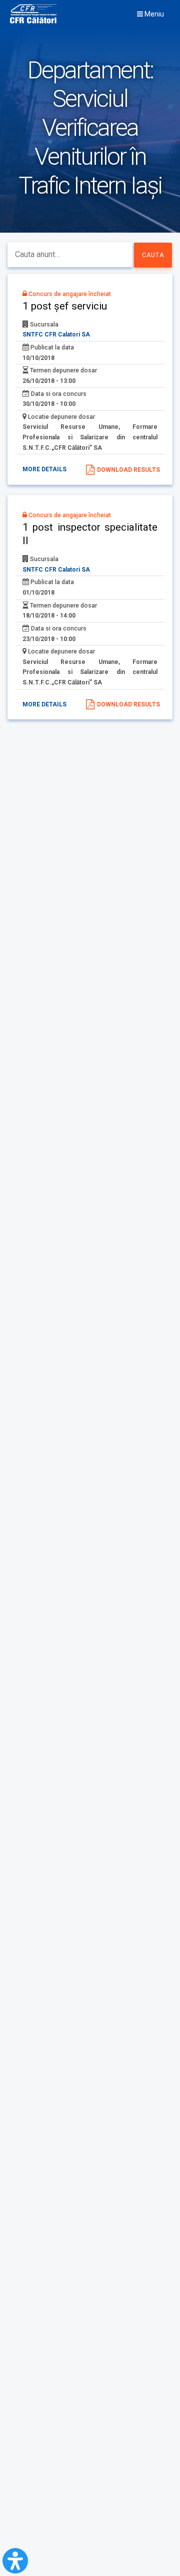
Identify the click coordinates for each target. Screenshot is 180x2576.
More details (44, 469)
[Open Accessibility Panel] (15, 2561)
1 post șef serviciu (65, 306)
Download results (128, 470)
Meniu (153, 14)
